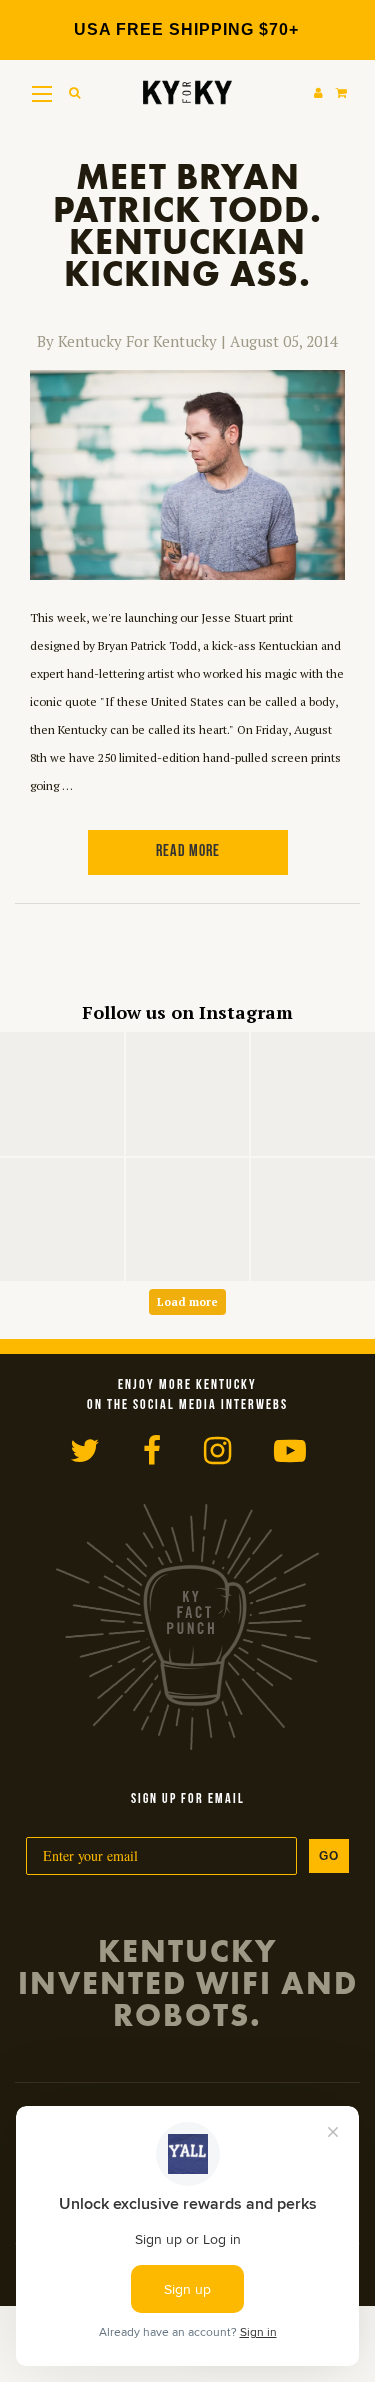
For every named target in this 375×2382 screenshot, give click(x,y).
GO (329, 1856)
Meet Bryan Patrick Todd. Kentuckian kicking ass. (187, 226)
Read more (188, 852)
